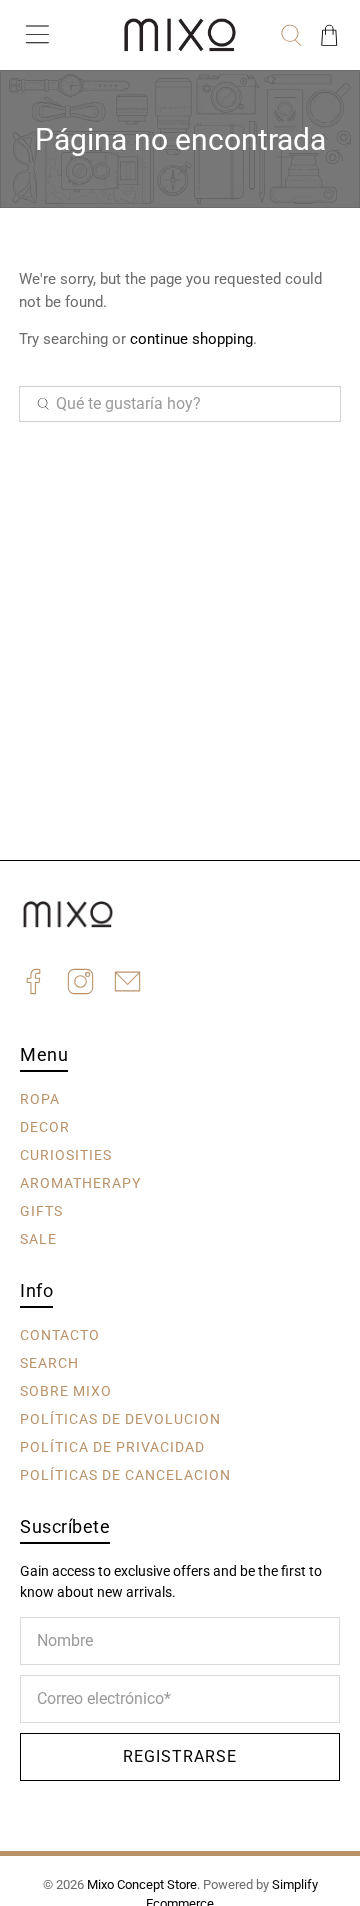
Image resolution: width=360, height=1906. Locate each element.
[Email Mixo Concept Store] (127, 984)
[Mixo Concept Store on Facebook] (33, 984)
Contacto (60, 1335)
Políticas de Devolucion (120, 1419)
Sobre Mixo (66, 1391)
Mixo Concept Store (142, 1884)
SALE (38, 1239)
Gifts (41, 1211)
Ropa (40, 1099)
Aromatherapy (80, 1183)
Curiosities (66, 1155)
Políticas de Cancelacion (125, 1475)
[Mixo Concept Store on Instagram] (80, 984)
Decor (45, 1127)
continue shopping (191, 339)
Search (49, 1363)
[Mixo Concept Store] (180, 35)
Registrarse (180, 1756)
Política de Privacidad (112, 1447)
